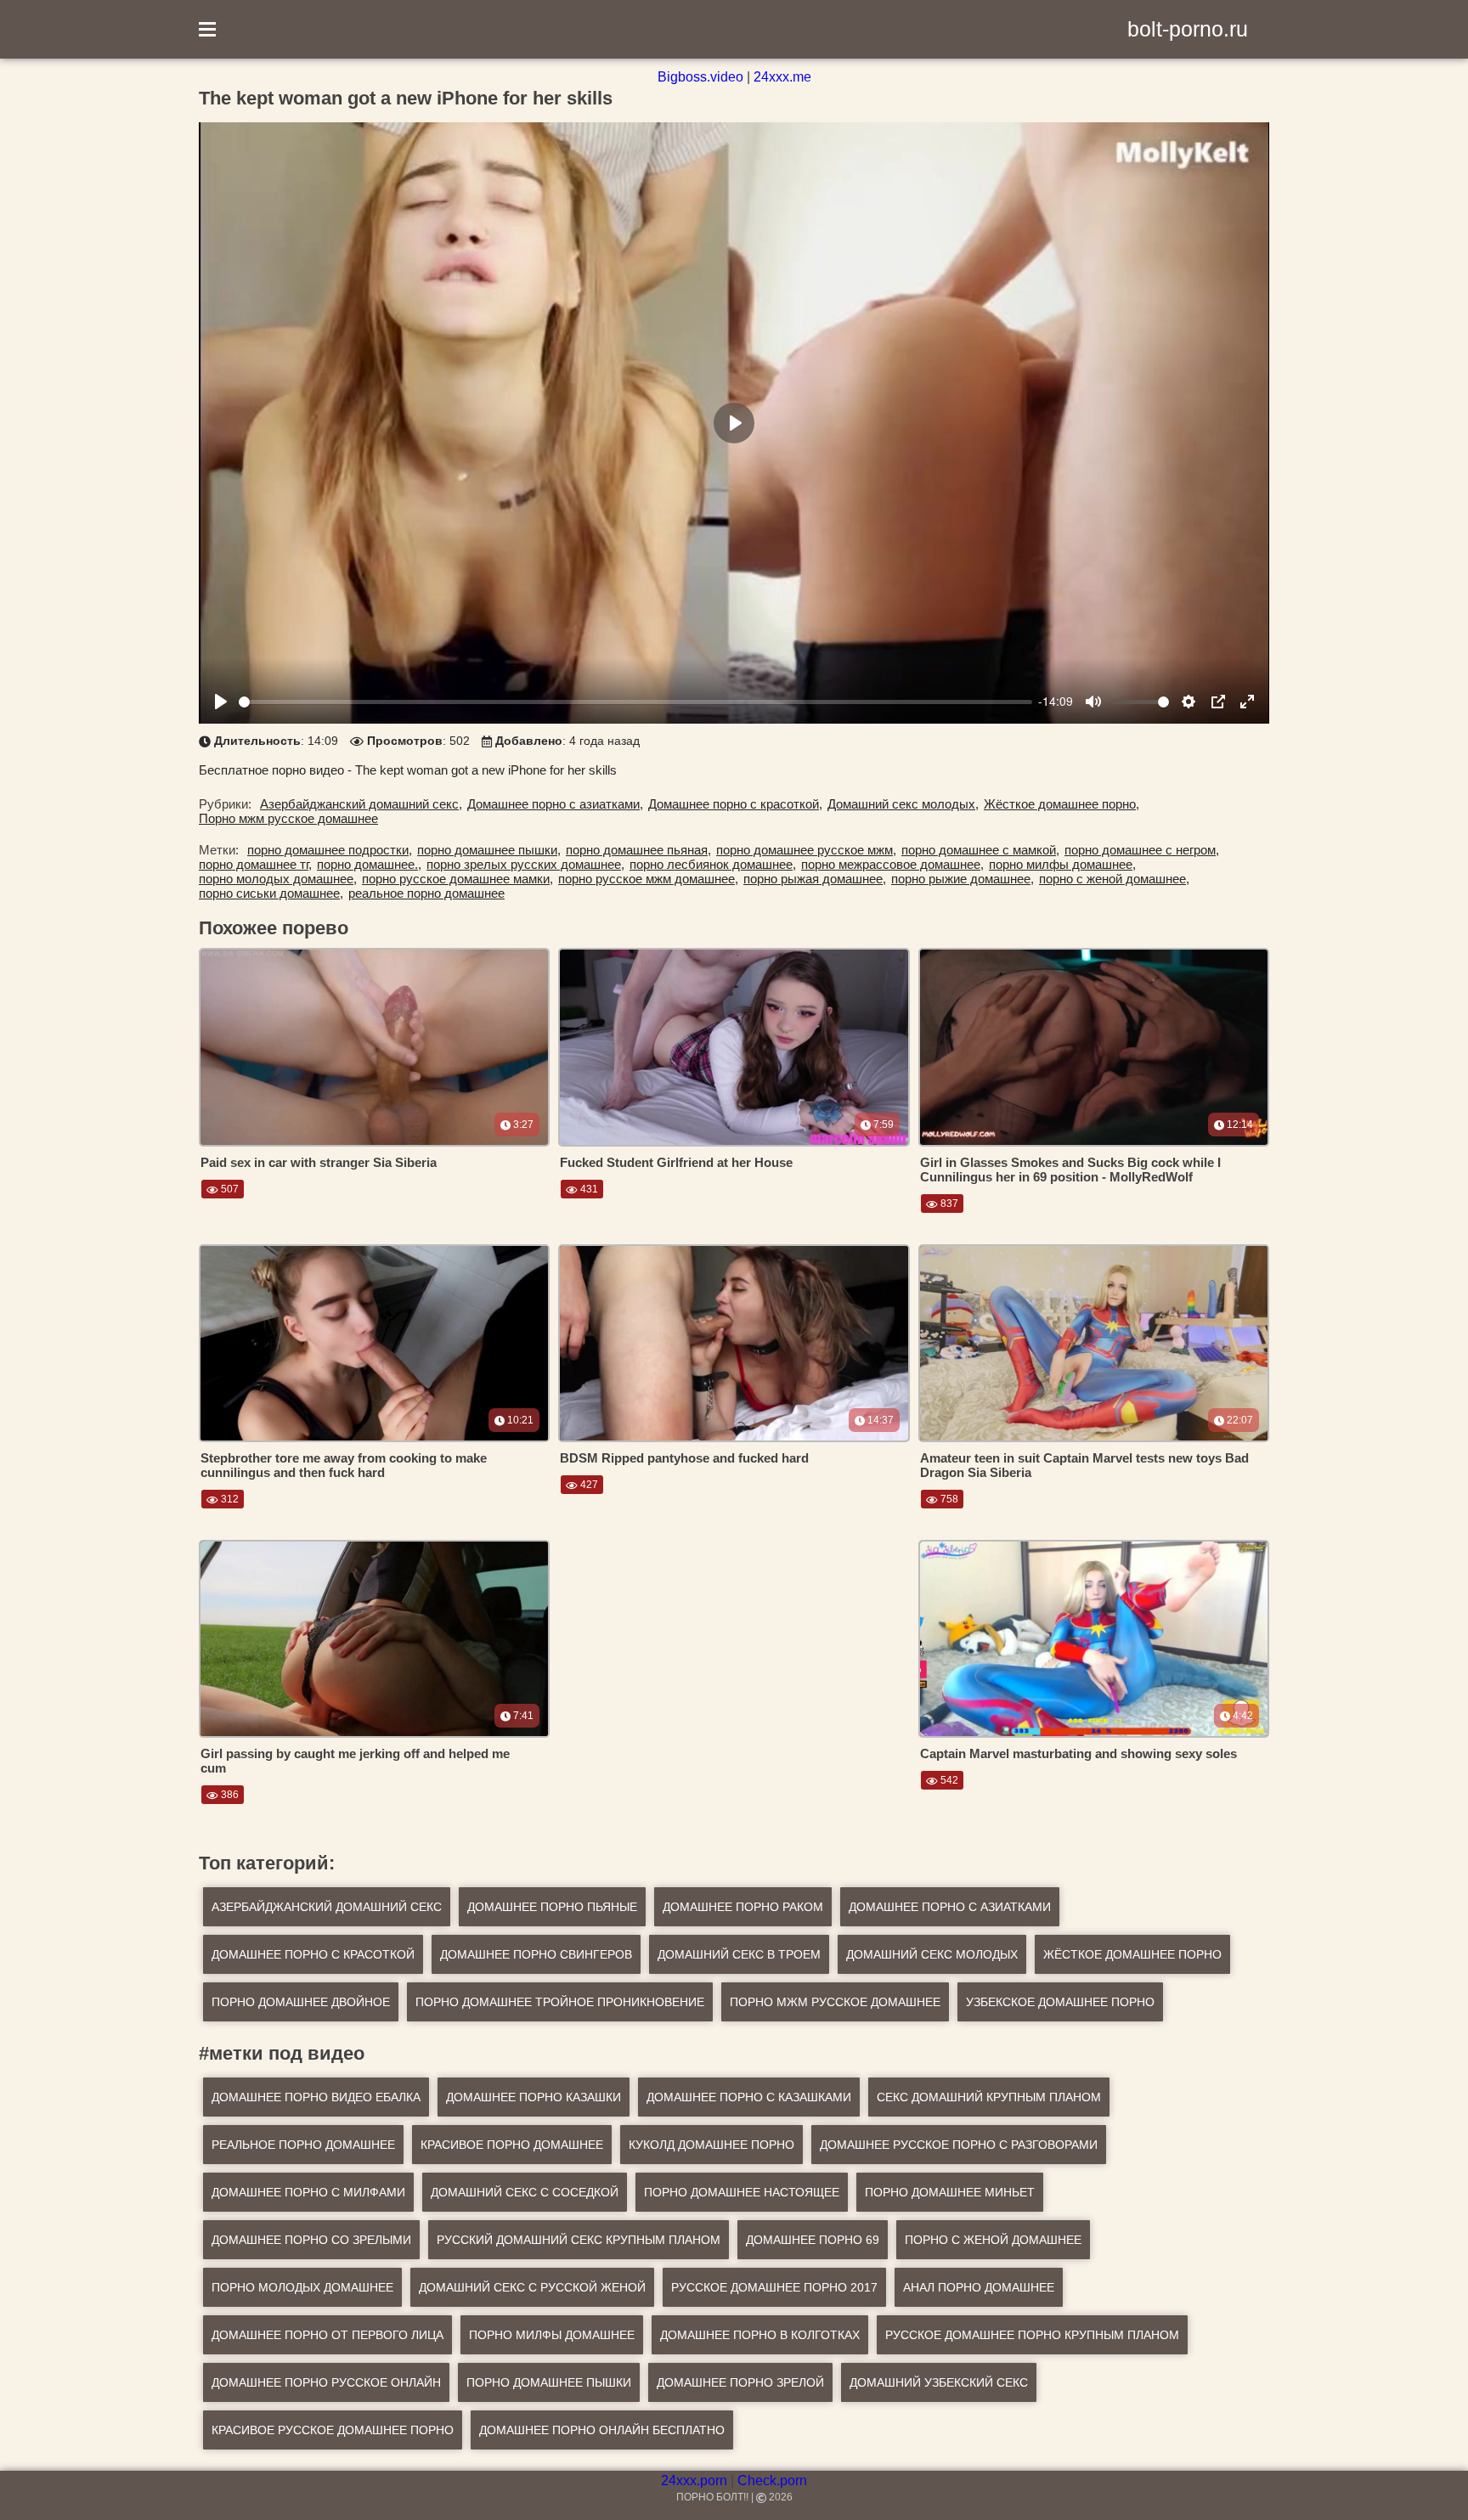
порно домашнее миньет (950, 2192)
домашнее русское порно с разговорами (959, 2145)
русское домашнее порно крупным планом (1032, 2335)
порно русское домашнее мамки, (457, 879)
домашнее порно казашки (534, 2097)
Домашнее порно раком (743, 1907)
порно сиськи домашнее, (271, 893)
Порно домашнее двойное (301, 2002)
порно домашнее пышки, (489, 850)
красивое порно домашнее (512, 2145)
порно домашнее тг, (255, 864)
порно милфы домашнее (552, 2335)
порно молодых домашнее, (278, 879)
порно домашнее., (369, 864)
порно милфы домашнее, (1062, 864)
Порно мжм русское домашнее (288, 818)
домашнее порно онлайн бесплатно (602, 2430)
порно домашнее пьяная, (638, 850)
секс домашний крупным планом (989, 2097)
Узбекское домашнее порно (1060, 2002)
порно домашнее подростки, (330, 850)
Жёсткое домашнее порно (1132, 1954)
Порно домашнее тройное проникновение (560, 2002)
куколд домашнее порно (711, 2145)
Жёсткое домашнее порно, (1061, 804)
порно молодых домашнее (302, 2287)
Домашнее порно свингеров (536, 1954)
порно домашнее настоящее (742, 2192)
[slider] (635, 702)
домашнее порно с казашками (749, 2097)
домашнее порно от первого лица (327, 2335)
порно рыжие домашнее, (963, 879)
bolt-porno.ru (1188, 29)
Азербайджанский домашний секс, (361, 804)
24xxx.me (782, 77)
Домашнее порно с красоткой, (735, 804)
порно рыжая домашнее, (815, 879)
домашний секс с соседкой (525, 2192)
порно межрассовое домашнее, (892, 864)
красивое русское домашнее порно (333, 2430)
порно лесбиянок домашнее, (713, 864)
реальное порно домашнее (426, 893)
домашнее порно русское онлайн (326, 2382)
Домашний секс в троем (739, 1954)
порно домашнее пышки (549, 2382)
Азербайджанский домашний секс (327, 1907)
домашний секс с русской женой (532, 2287)
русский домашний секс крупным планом (579, 2240)
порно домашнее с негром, (1142, 850)
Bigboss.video (700, 77)
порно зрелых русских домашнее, (525, 864)
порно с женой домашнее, (1114, 879)
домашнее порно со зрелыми (311, 2240)
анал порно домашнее (979, 2287)
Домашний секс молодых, (903, 804)
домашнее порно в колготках (760, 2335)
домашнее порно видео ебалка (316, 2097)
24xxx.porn (694, 2481)
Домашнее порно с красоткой (313, 1954)
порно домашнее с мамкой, (980, 850)
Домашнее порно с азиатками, (555, 804)
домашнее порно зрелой (740, 2382)
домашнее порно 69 (813, 2240)
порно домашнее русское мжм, (806, 850)
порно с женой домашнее (993, 2240)
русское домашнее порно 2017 (774, 2287)
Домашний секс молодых (932, 1954)
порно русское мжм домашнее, (648, 879)
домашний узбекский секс (939, 2382)
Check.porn (772, 2481)
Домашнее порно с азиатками (950, 1907)
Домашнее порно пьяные (552, 1907)
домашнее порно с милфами (308, 2192)
